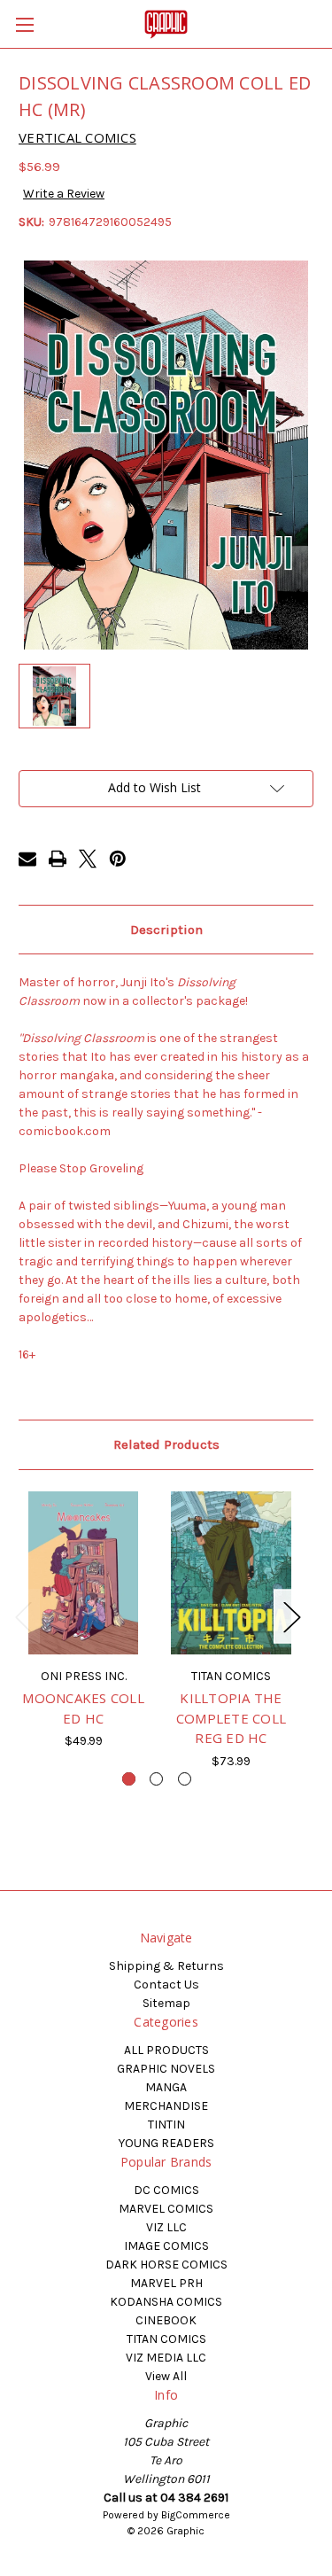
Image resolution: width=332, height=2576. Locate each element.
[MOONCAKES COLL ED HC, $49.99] (83, 1573)
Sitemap (166, 2003)
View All (166, 2376)
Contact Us (166, 1985)
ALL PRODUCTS (166, 2050)
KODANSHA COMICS (166, 2302)
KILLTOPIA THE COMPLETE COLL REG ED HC (231, 1718)
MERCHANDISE (166, 2106)
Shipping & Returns (166, 1966)
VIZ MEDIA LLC (166, 2358)
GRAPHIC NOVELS (166, 2069)
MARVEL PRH (166, 2283)
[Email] (27, 859)
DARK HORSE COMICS (166, 2265)
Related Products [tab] (166, 1444)
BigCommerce (196, 2515)
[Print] (58, 859)
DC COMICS (166, 2190)
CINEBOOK (166, 2320)
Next (291, 1616)
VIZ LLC (166, 2227)
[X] (88, 859)
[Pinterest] (118, 859)
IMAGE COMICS (166, 2246)
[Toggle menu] (24, 24)
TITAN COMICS (166, 2339)
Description (166, 930)
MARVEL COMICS (166, 2209)
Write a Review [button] (64, 194)
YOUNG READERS (166, 2143)
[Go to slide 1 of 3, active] (129, 1779)
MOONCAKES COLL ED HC (83, 1708)
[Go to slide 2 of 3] (156, 1779)
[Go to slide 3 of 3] (185, 1779)
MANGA (166, 2087)
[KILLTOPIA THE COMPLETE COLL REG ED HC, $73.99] (231, 1573)
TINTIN (166, 2125)
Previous (23, 1616)
